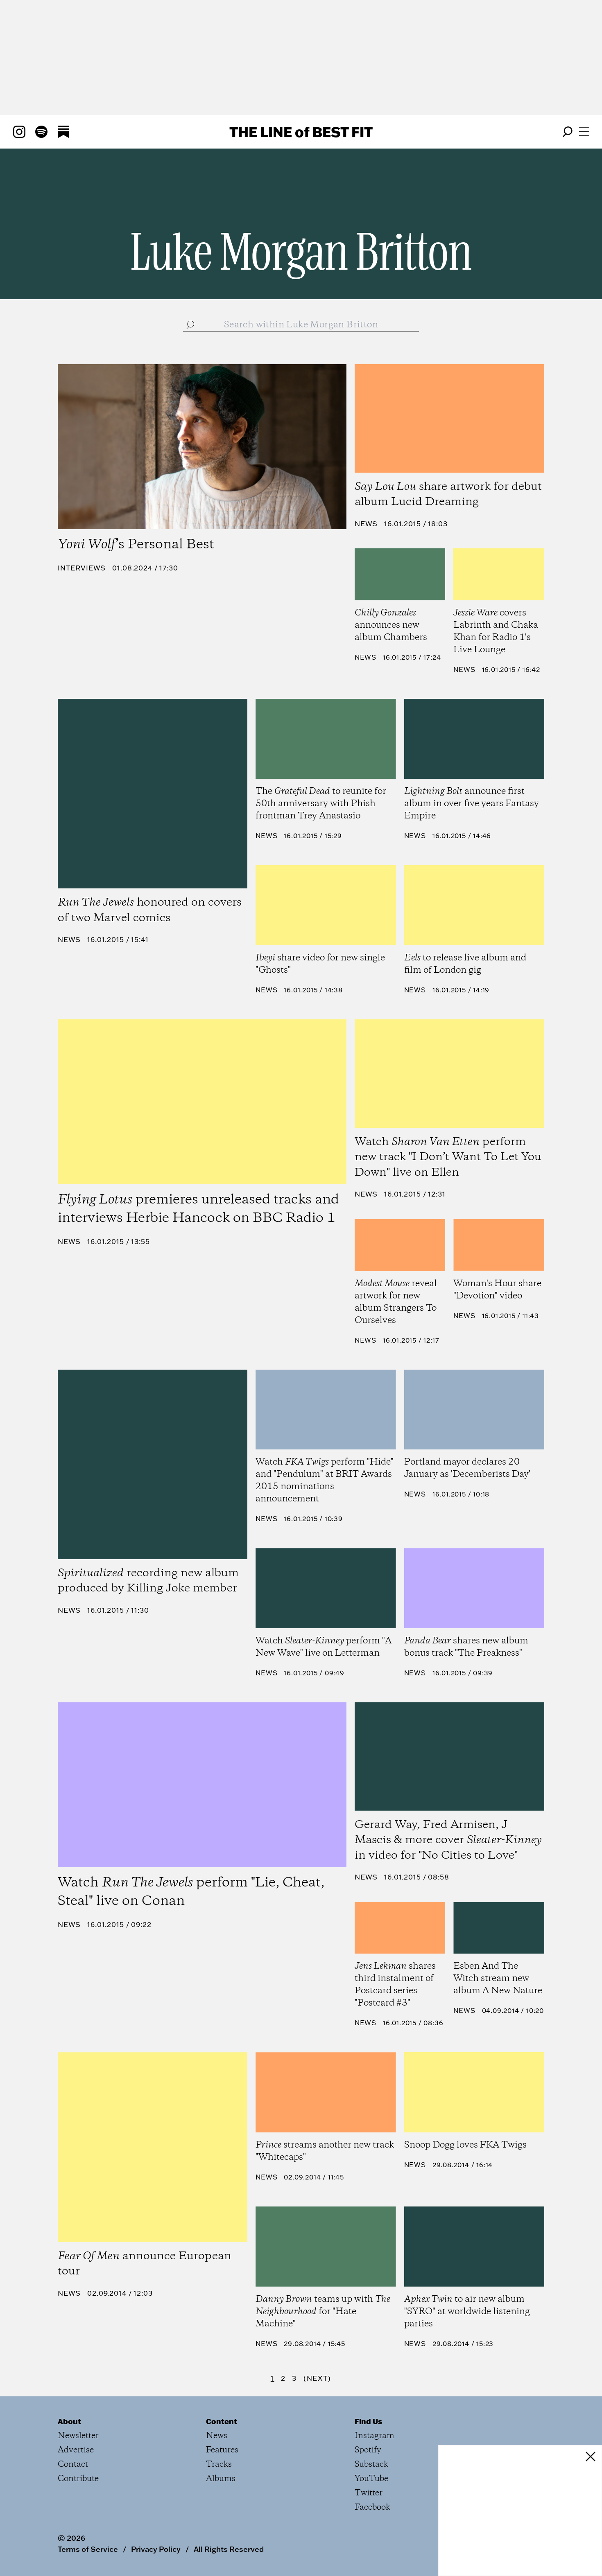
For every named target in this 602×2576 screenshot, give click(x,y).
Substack (371, 2464)
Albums (221, 2479)
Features (222, 2450)
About (69, 2421)
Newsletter (78, 2436)
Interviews (82, 568)
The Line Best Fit (301, 132)
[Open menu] (584, 132)
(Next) (317, 2378)
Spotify (368, 2450)
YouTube (371, 2479)
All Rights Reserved (229, 2549)
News (366, 524)
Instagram (375, 2436)
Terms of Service (88, 2549)
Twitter (369, 2493)
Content (222, 2421)
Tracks (219, 2464)
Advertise (76, 2450)
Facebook (372, 2507)
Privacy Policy (156, 2549)
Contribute (78, 2479)
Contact (73, 2464)
